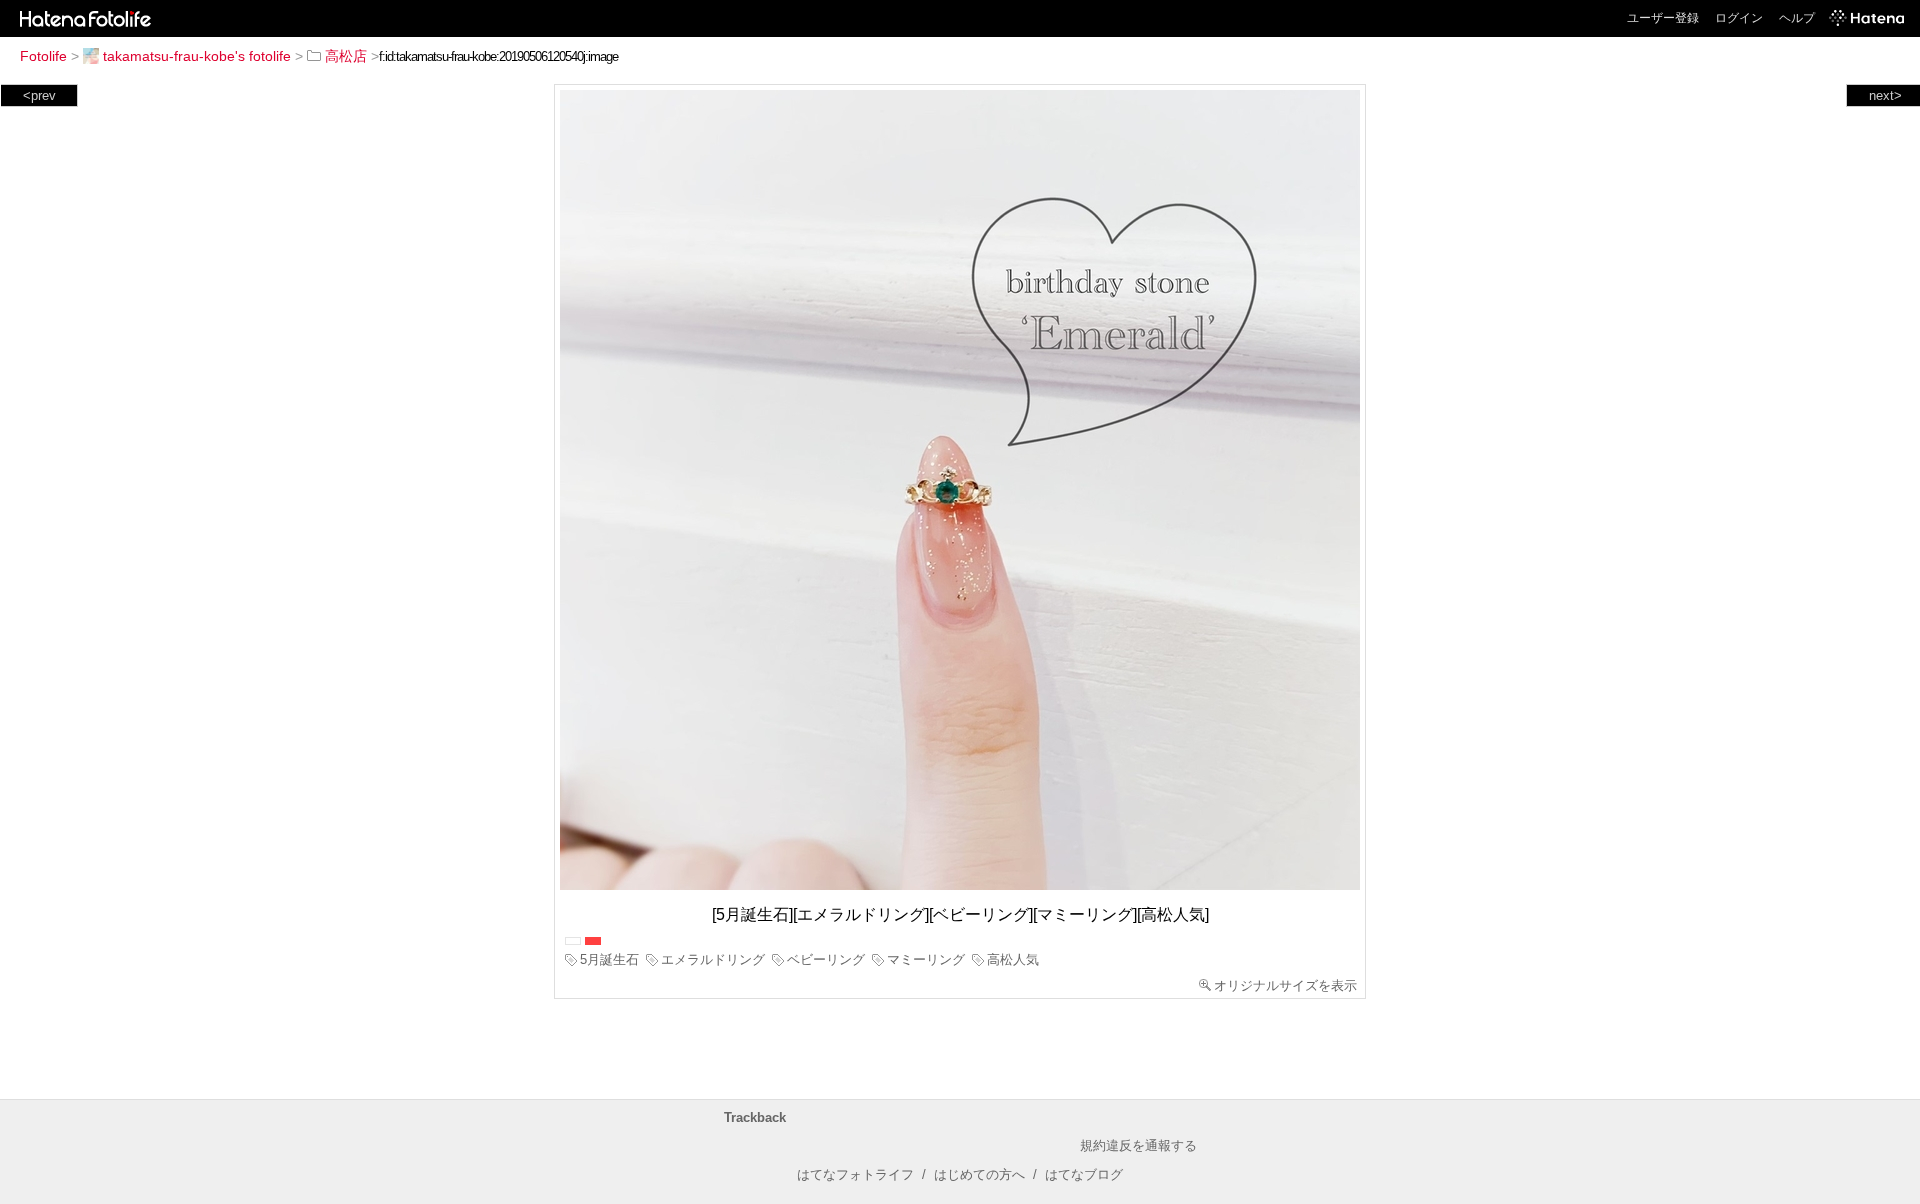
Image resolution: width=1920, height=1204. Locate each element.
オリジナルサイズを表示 (1285, 985)
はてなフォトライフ (855, 1174)
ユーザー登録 (1663, 18)
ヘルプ (1797, 18)
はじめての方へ (979, 1174)
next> (1885, 95)
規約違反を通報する (1138, 1145)
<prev (39, 95)
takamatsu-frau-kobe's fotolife (197, 56)
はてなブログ (1084, 1174)
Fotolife (43, 56)
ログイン (1739, 18)
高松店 (346, 56)
